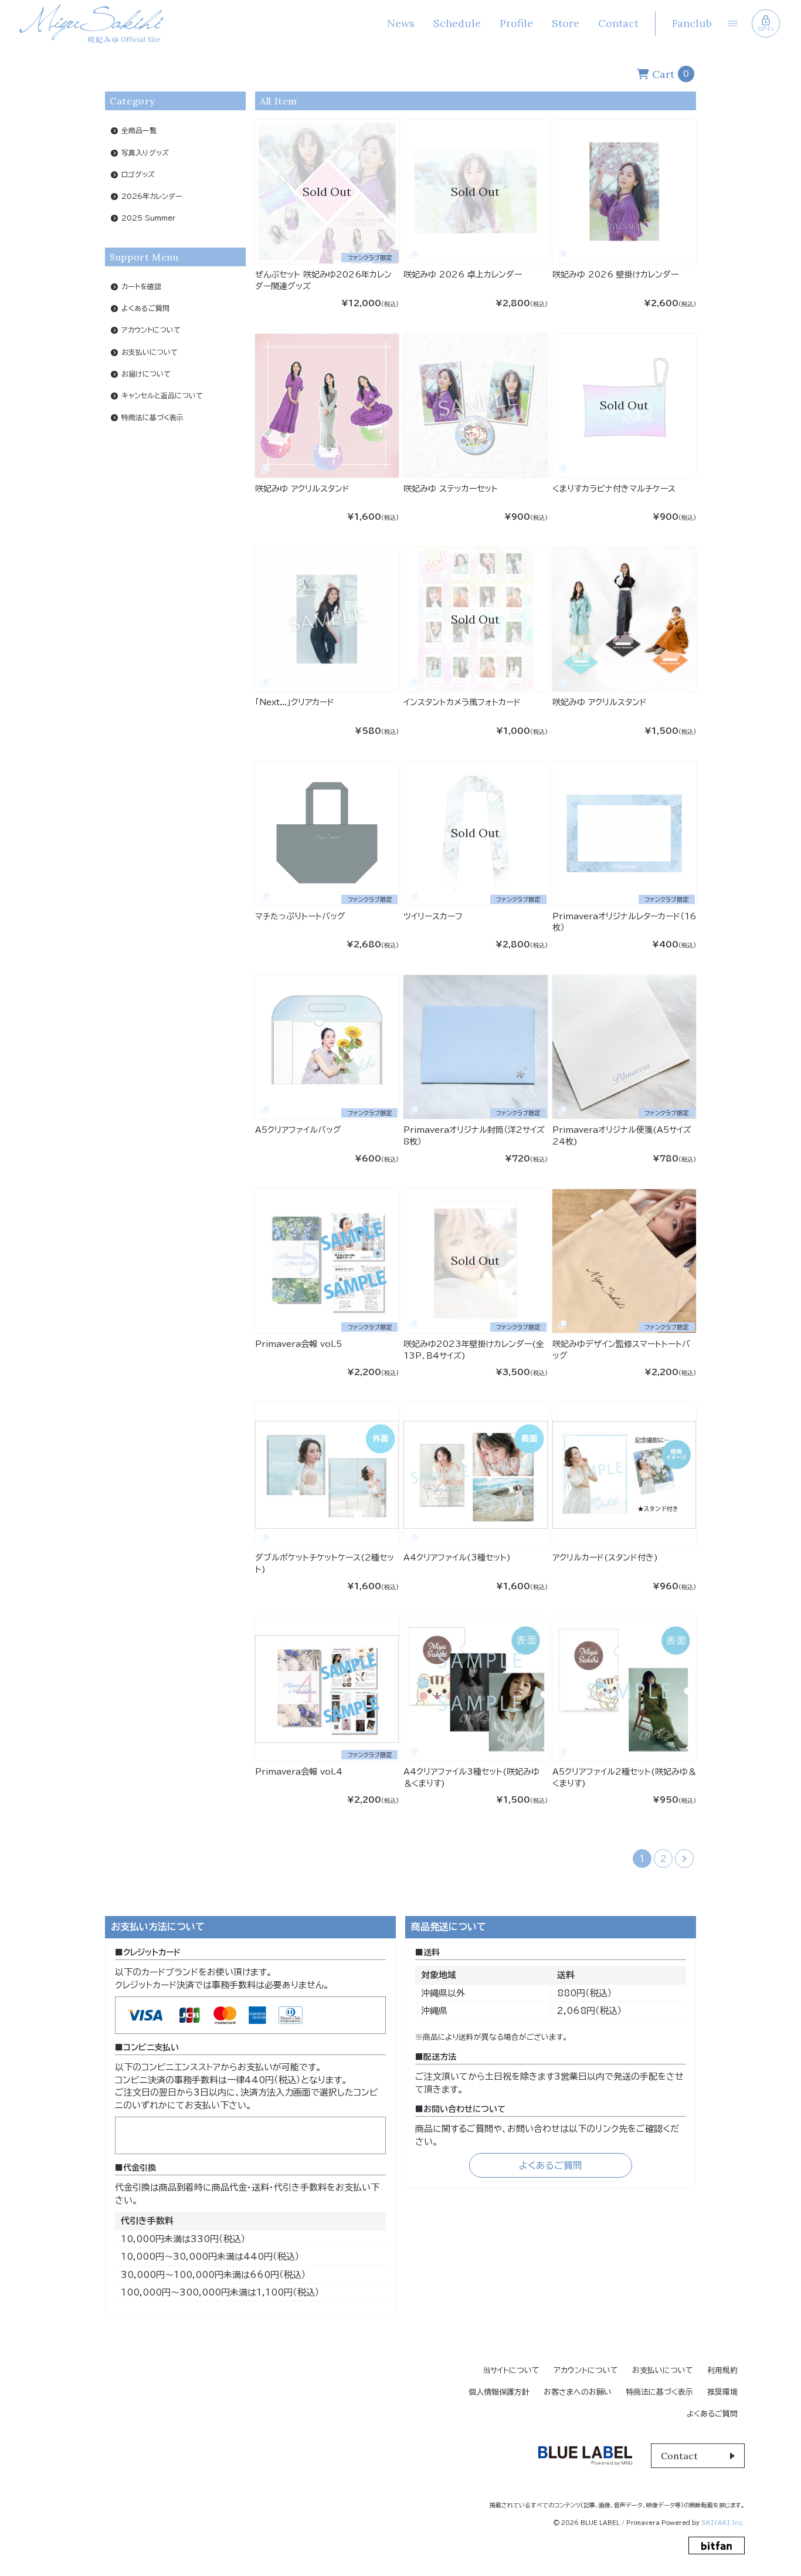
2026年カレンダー (152, 195)
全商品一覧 (139, 130)
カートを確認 (141, 286)
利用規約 (722, 2370)
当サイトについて (511, 2370)
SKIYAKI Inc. (723, 2523)
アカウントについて (151, 330)
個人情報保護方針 (499, 2392)
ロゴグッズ (138, 174)
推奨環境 (722, 2392)
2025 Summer (148, 218)
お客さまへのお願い (578, 2392)
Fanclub (692, 23)
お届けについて (146, 373)
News (401, 23)
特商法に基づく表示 (152, 417)
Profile (516, 23)
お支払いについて (150, 351)
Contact (618, 23)
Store (566, 23)
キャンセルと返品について (162, 395)
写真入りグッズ (145, 152)
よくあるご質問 (145, 308)
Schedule (457, 23)
